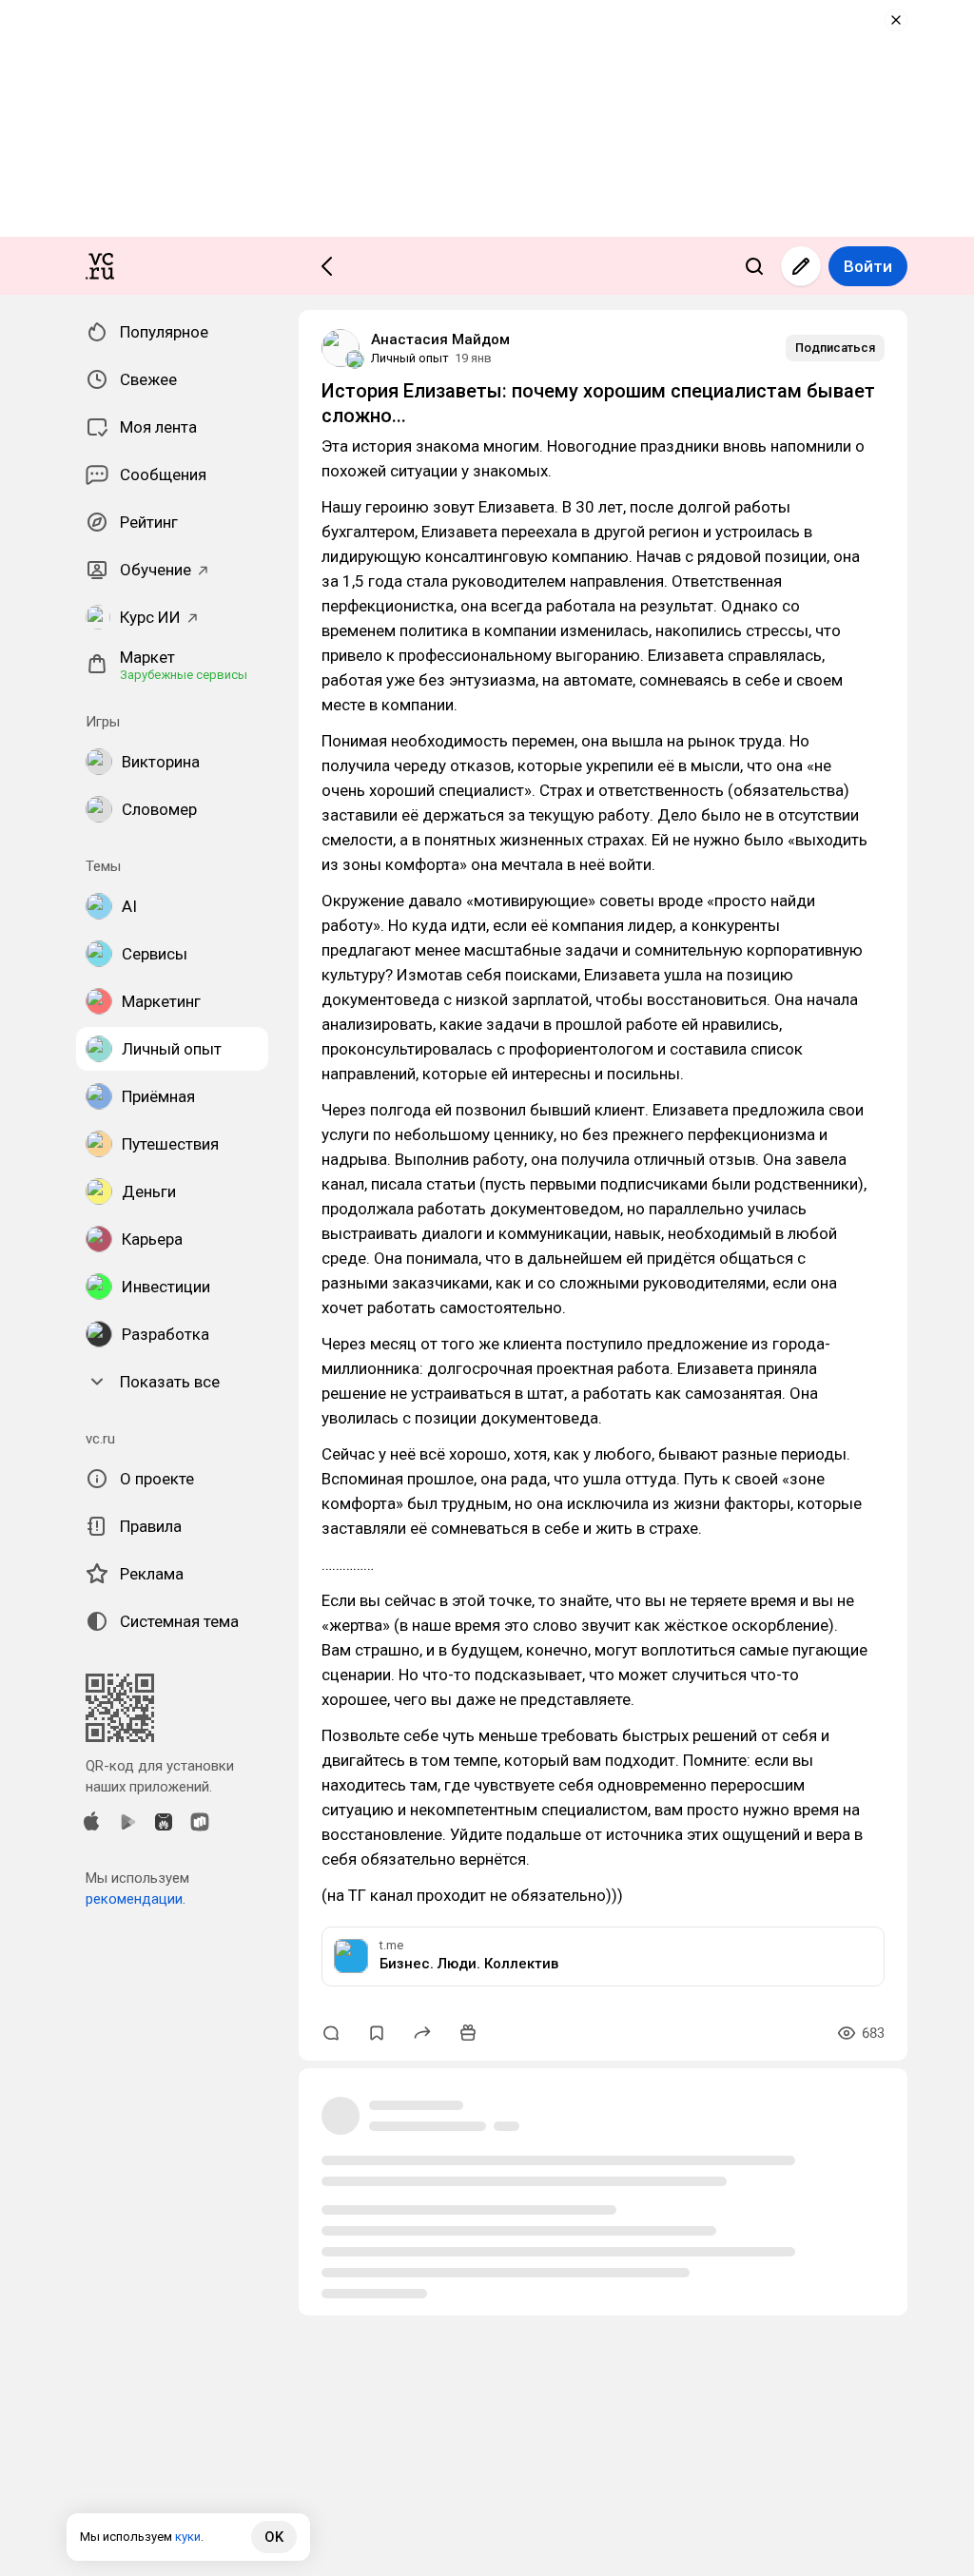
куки (188, 2537)
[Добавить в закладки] (377, 2033)
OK (274, 2537)
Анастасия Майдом (440, 339)
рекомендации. (136, 1899)
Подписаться (835, 348)
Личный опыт (410, 358)
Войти (868, 266)
